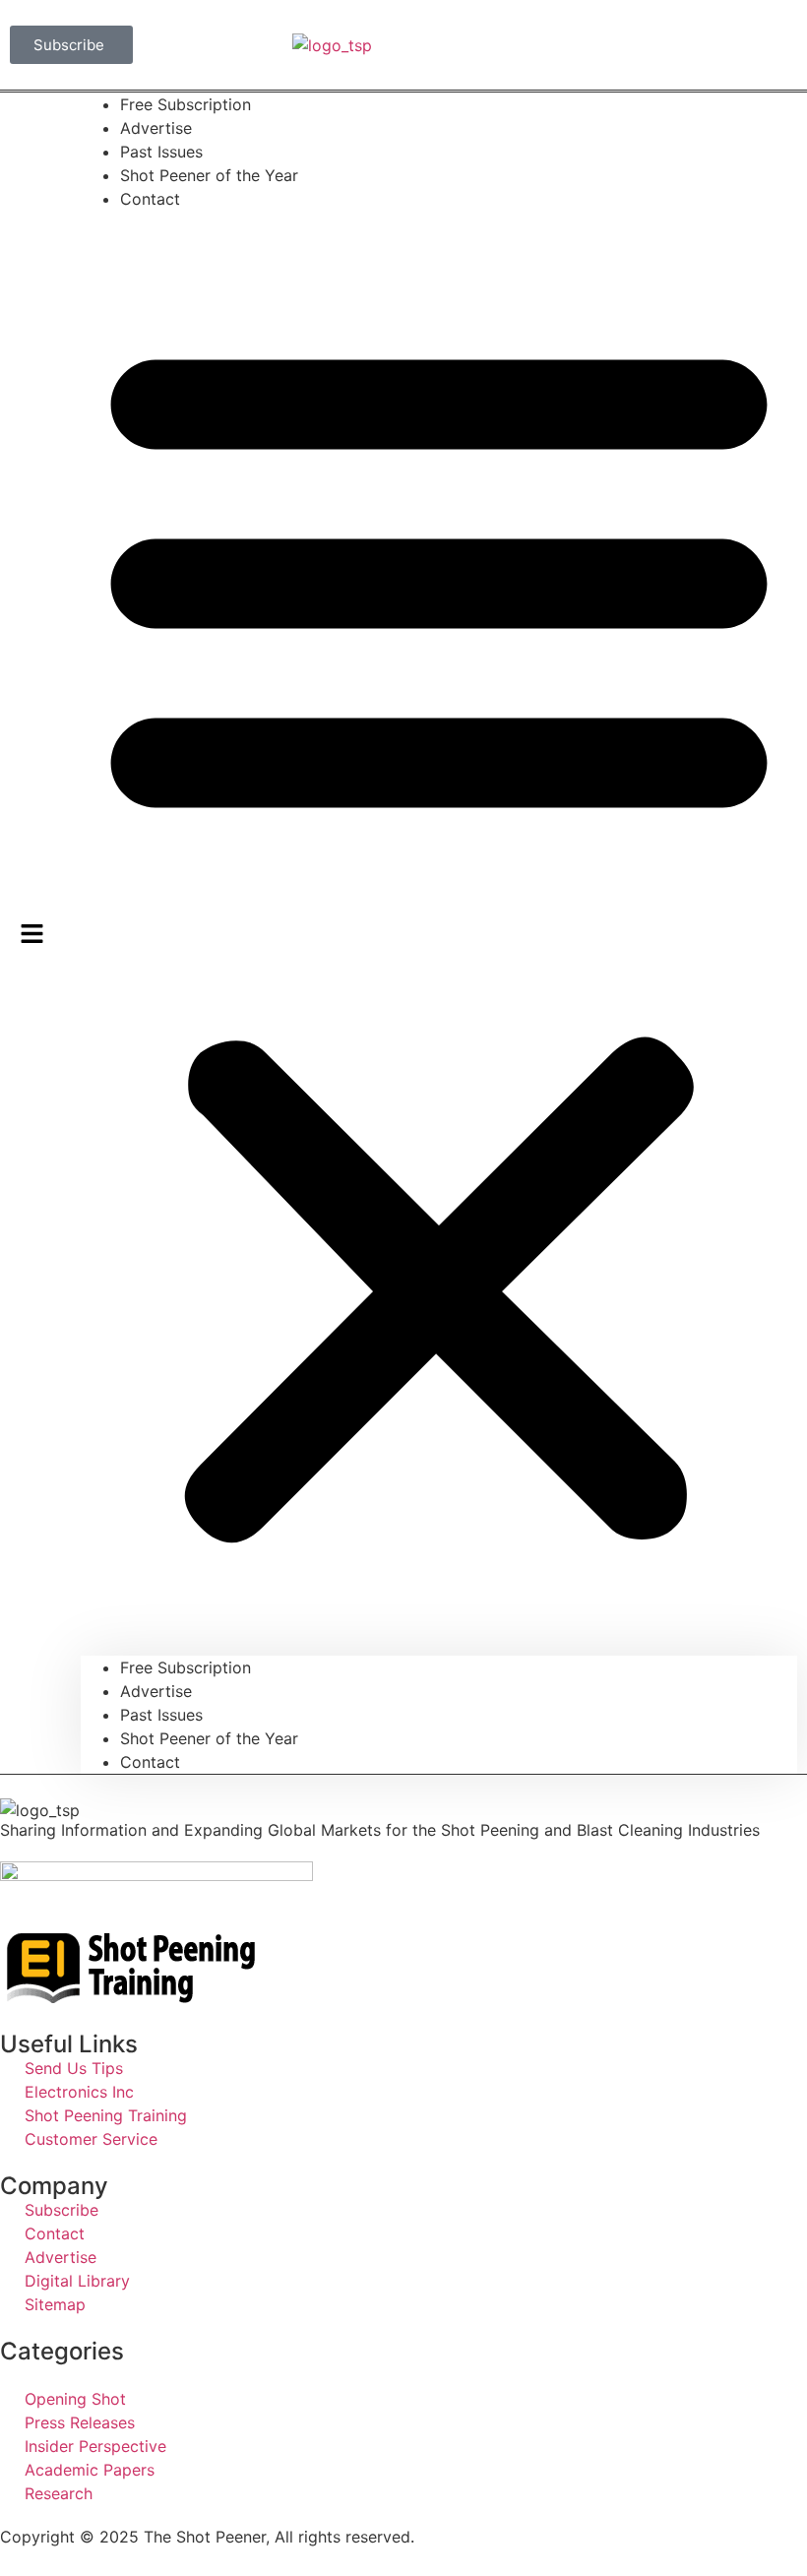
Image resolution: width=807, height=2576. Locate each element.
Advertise (156, 1691)
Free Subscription (186, 1667)
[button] (439, 933)
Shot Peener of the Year (209, 175)
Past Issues (161, 1715)
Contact (150, 199)
